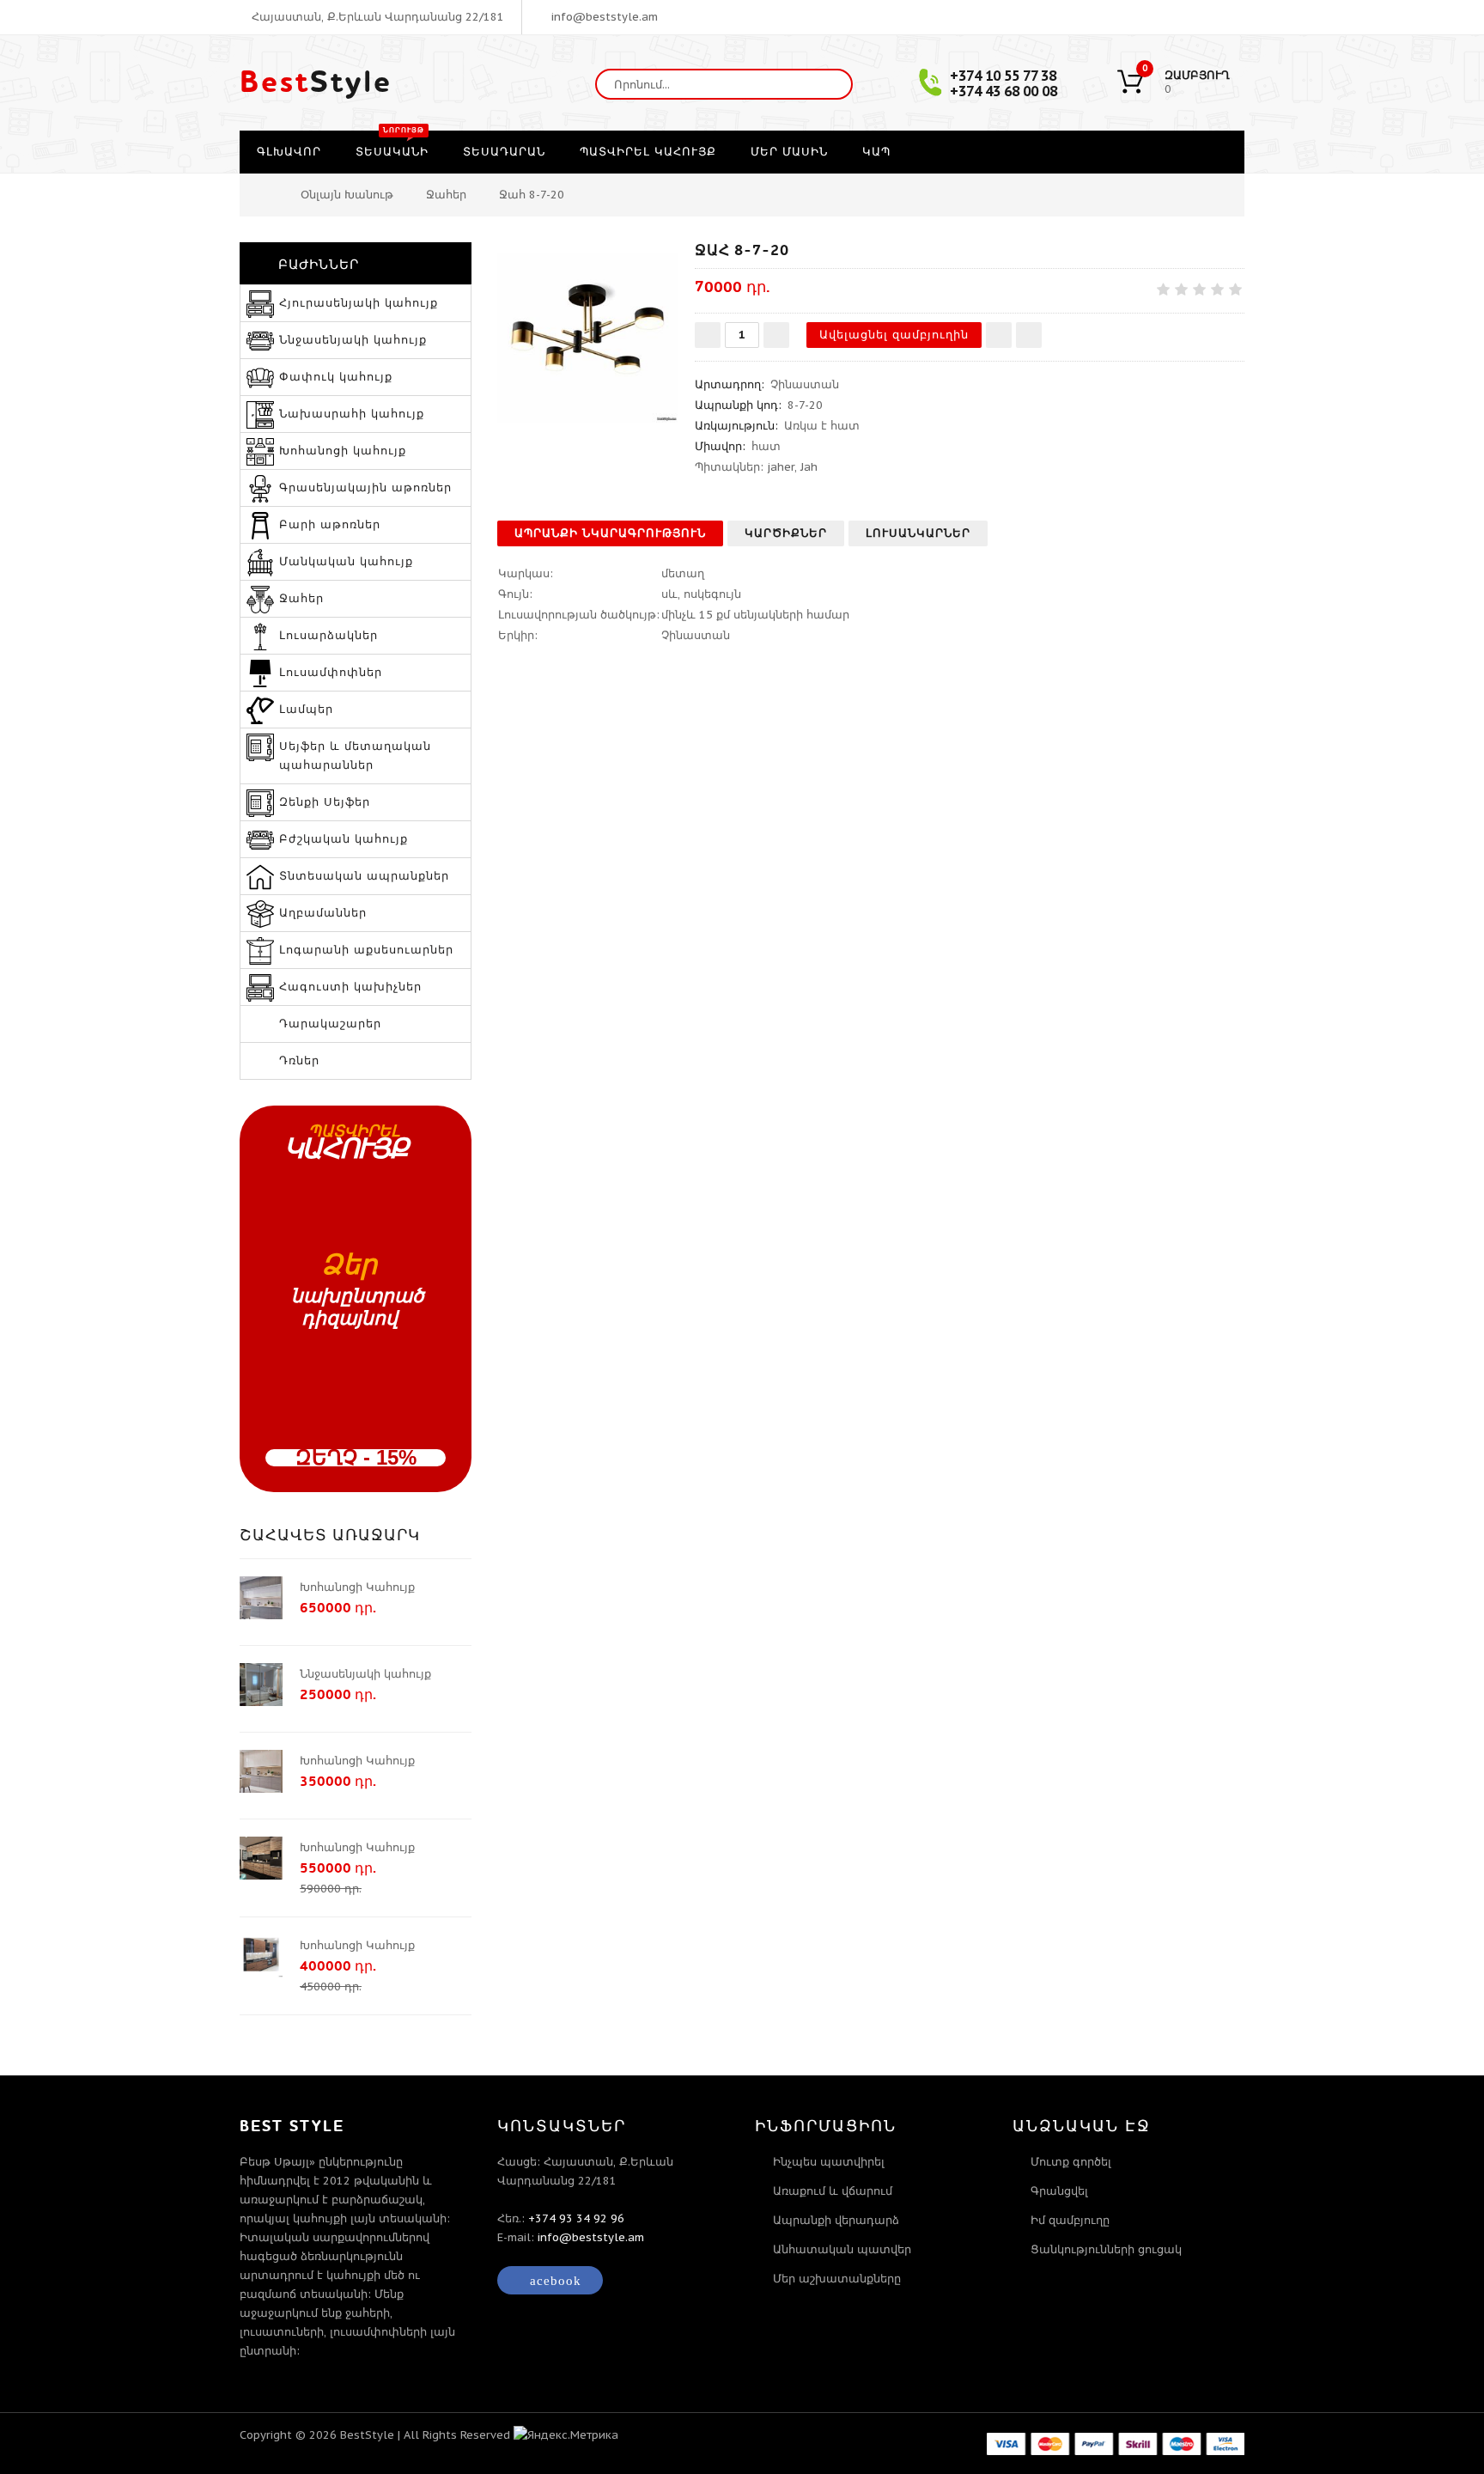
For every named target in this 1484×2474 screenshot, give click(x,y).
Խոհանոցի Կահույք (357, 1587)
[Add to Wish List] (999, 335)
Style (316, 82)
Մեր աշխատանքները (837, 2279)
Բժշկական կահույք (344, 839)
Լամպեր (306, 709)
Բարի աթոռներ (330, 524)
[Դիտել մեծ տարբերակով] (587, 332)
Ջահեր (446, 195)
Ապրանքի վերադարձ (836, 2220)
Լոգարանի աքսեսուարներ (366, 950)
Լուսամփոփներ (331, 672)
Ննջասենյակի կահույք (353, 340)
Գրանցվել (1059, 2191)
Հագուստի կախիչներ (350, 987)
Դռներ (299, 1060)
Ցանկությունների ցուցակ (1106, 2249)
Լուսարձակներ (328, 635)
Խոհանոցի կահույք (343, 451)
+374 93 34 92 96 (576, 2218)
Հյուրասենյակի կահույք (359, 303)
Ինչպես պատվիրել (829, 2162)
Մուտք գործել (1071, 2162)
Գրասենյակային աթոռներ (365, 487)
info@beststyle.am (603, 17)
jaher (781, 467)
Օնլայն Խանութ (347, 195)
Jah (809, 467)
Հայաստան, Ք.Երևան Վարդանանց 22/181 (376, 17)
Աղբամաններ (323, 913)
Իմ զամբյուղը (1070, 2220)
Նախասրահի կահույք (352, 414)
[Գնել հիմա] (1029, 335)
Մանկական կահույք (346, 561)
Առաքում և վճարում (833, 2191)
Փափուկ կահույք (336, 377)
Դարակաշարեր (330, 1024)
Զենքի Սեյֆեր (325, 802)
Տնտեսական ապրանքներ (364, 876)
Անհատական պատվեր (842, 2249)
